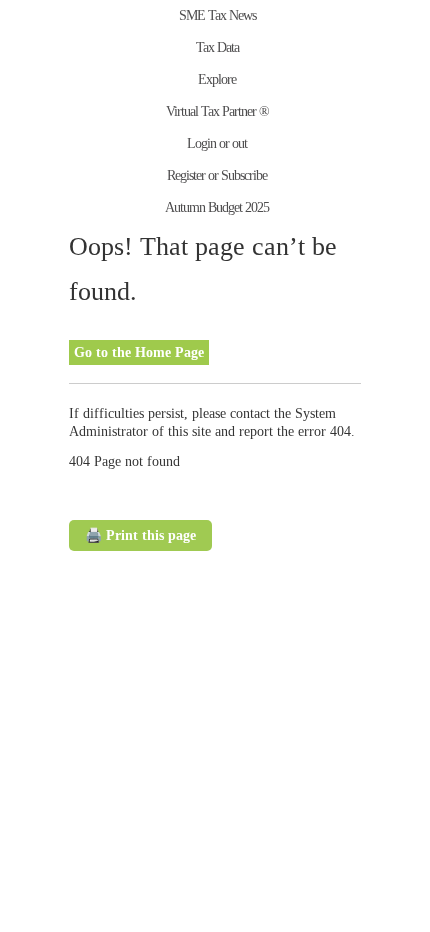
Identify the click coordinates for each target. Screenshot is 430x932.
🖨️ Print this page (140, 535)
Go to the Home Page (139, 352)
